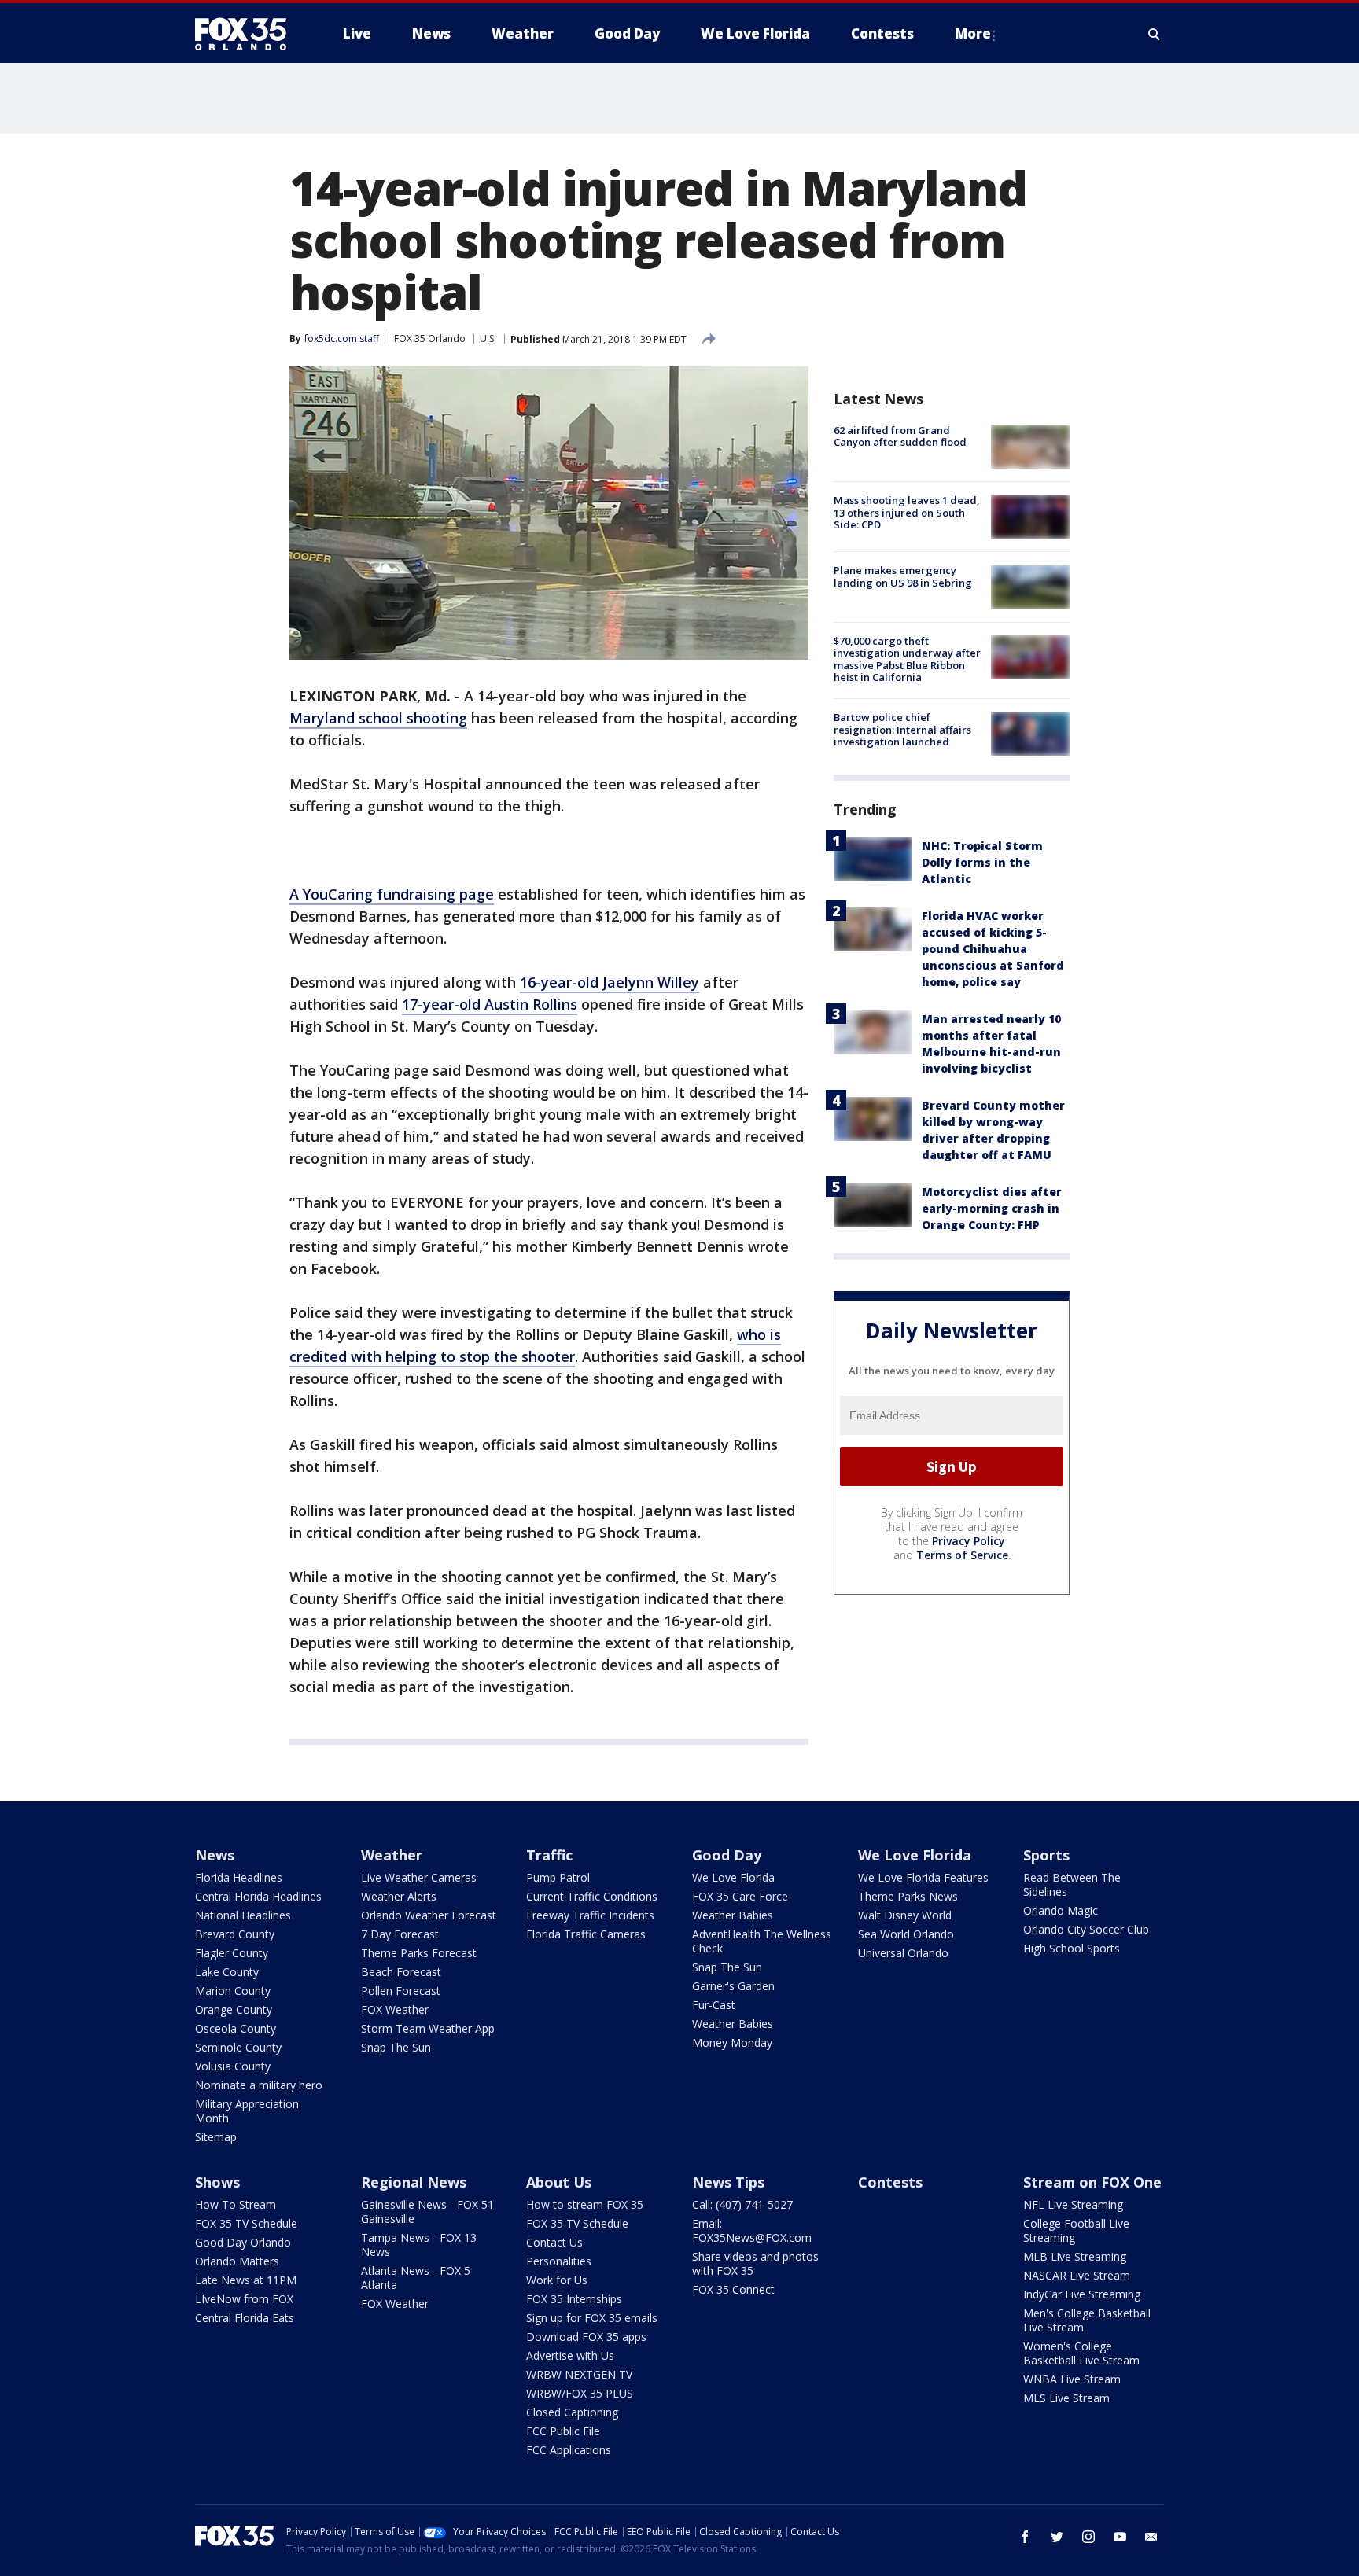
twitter (1057, 2537)
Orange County (234, 2009)
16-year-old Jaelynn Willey (610, 982)
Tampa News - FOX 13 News (419, 2245)
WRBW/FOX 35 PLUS (580, 2393)
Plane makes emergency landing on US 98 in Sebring (903, 577)
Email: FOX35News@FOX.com (752, 2230)
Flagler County (232, 1953)
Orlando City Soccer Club (1086, 1929)
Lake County (227, 1972)
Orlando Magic (1061, 1910)
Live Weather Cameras (419, 1877)
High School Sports (1072, 1948)
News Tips (728, 2182)
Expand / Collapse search (1155, 34)
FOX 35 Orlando (430, 339)
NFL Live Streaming (1073, 2204)
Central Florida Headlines (258, 1896)
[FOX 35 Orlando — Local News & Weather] (247, 34)
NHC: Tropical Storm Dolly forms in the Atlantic (982, 862)
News (215, 1855)
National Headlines (243, 1915)
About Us (559, 2182)
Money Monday (732, 2042)
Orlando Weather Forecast (429, 1915)
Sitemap (216, 2137)
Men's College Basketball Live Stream (1087, 2320)
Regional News (414, 2182)
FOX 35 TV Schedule (246, 2223)
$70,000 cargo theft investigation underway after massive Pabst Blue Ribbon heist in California (907, 659)
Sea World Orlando (906, 1934)
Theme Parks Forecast (419, 1953)
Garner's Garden (733, 1986)
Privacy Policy (969, 1541)
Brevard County (235, 1934)
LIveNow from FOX (244, 2299)
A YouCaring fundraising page (392, 894)
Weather (392, 1855)
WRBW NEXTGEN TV (579, 2374)
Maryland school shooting (378, 718)
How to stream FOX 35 (585, 2204)
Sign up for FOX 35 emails (592, 2318)
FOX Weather (395, 2009)
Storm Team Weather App (428, 2028)
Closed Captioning (572, 2412)
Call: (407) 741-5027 (742, 2204)
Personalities (559, 2261)
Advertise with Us (570, 2355)
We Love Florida (733, 1877)
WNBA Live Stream (1072, 2379)
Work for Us (557, 2280)
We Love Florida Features (923, 1877)
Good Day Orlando (243, 2242)
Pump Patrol (558, 1877)
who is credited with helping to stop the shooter (535, 1345)
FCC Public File (563, 2431)
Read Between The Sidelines (1072, 1884)
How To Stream (236, 2204)
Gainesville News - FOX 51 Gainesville (427, 2212)
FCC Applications (569, 2450)
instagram (1088, 2537)
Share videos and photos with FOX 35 (755, 2263)
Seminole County (238, 2047)
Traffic (549, 1855)
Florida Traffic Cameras (586, 1934)
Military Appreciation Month (247, 2111)
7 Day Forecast (400, 1934)
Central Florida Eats (245, 2318)
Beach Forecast (401, 1972)
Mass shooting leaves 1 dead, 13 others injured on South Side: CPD (907, 512)
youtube (1120, 2537)
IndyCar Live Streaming (1082, 2294)
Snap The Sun (396, 2047)
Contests (890, 2182)
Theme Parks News (908, 1896)
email (1151, 2537)
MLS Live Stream (1066, 2398)
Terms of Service (962, 1555)
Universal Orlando (903, 1953)
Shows (217, 2182)
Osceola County (236, 2028)
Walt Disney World (905, 1915)
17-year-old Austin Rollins (490, 1004)
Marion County (233, 1991)
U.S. (488, 339)
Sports (1046, 1855)
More (973, 33)
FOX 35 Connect (733, 2289)
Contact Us (554, 2242)
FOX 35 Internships (574, 2299)
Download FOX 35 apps (586, 2337)
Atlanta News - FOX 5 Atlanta (416, 2278)
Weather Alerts (399, 1896)
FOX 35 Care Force (740, 1896)
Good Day (727, 1855)
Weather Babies (733, 1915)
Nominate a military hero (259, 2085)
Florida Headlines (239, 1877)
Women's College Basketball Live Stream (1081, 2353)
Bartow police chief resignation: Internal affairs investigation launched (902, 729)
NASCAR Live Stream (1077, 2275)
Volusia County (233, 2066)
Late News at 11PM (246, 2280)
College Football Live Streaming (1076, 2230)
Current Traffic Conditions (592, 1896)
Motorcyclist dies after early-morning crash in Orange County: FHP (992, 1208)
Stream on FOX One (1092, 2182)
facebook (1026, 2537)
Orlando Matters (237, 2261)
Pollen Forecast (401, 1991)
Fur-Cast (714, 2005)
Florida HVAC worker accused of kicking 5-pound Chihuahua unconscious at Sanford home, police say (993, 949)
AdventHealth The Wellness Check (762, 1941)
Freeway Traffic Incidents (590, 1915)
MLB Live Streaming (1075, 2256)
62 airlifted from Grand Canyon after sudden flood (900, 436)
